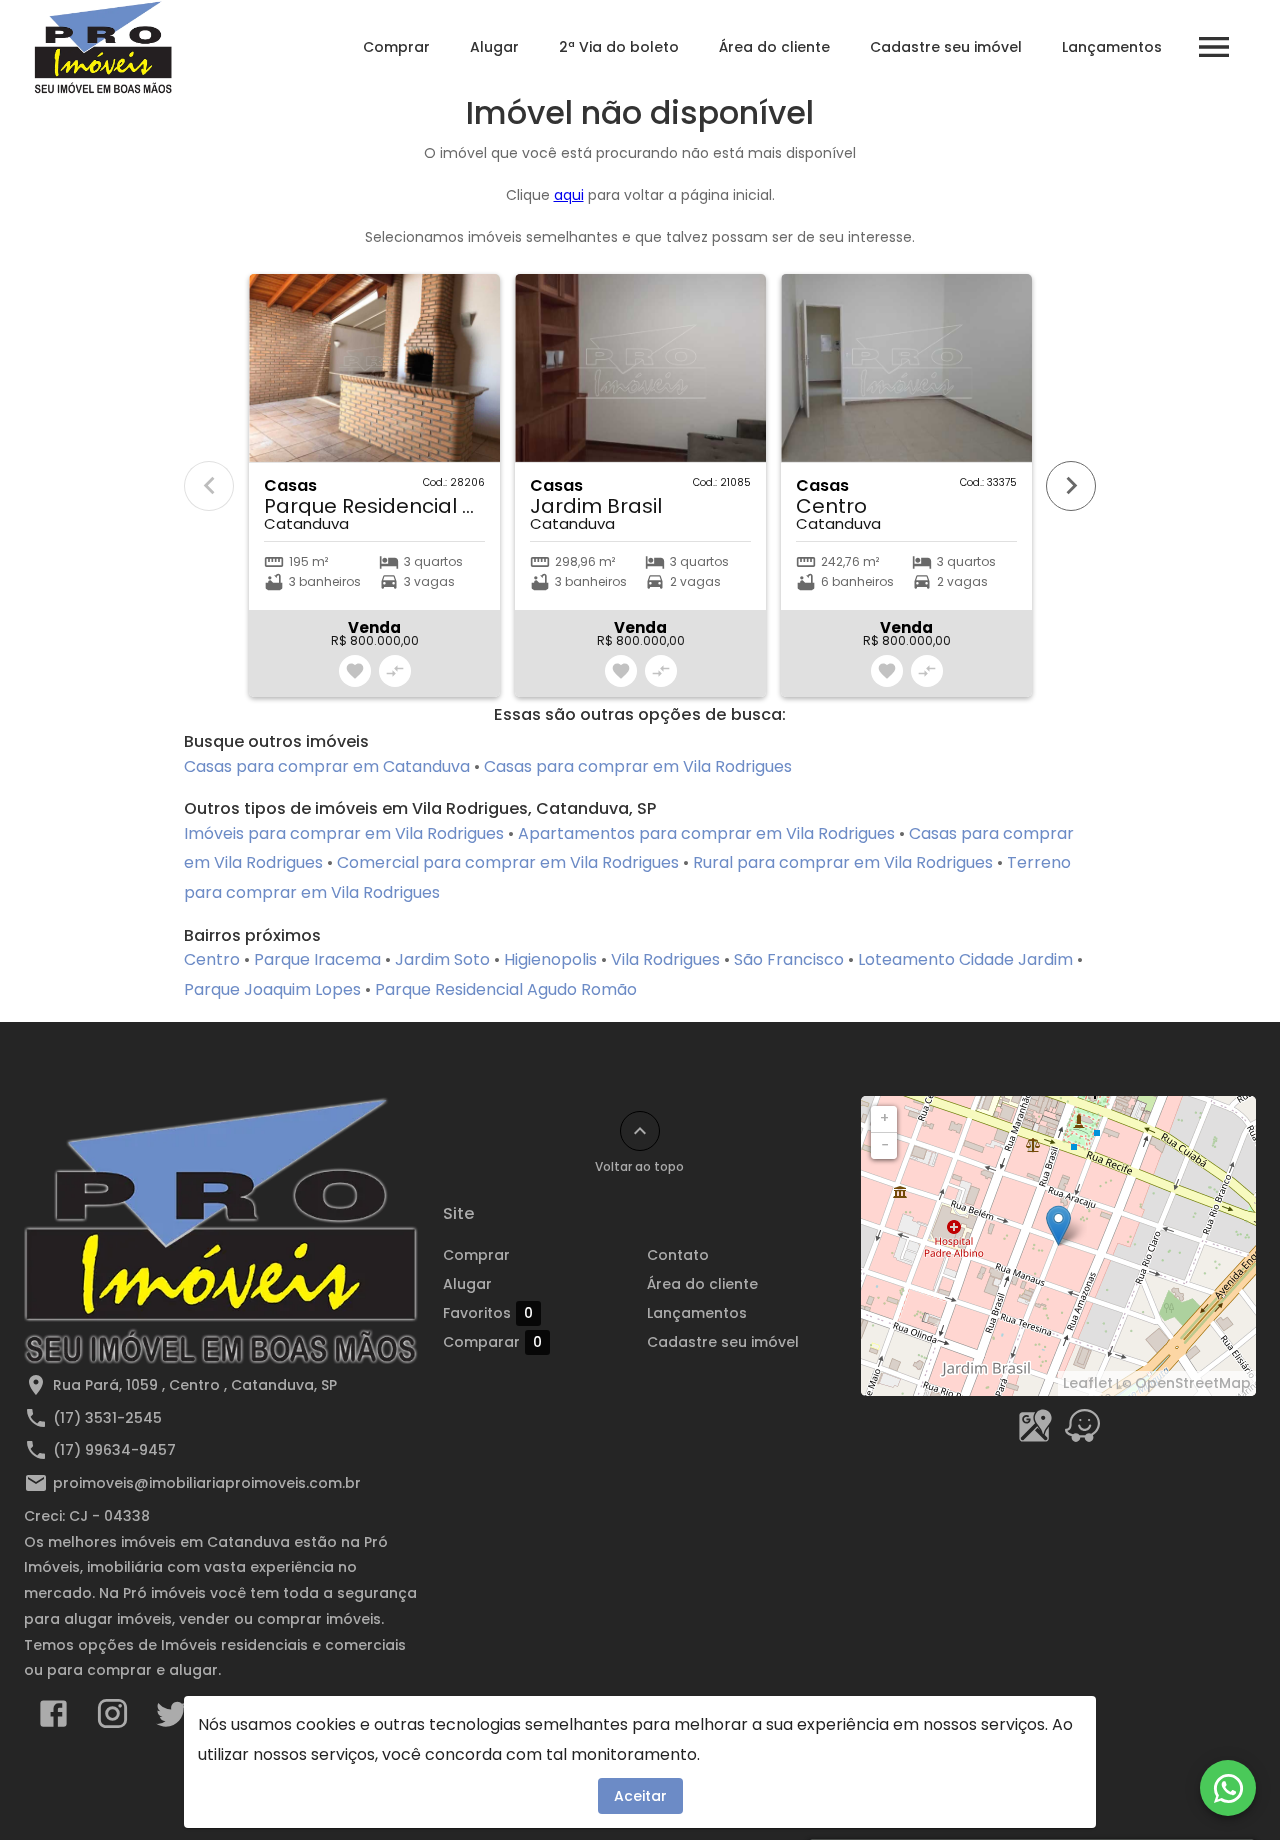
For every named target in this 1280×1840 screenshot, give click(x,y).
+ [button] (884, 1118)
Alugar (494, 47)
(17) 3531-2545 (107, 1418)
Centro (212, 959)
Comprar (396, 47)
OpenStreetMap (1193, 1383)
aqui (569, 195)
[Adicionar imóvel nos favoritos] (355, 671)
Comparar (492, 1342)
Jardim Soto (442, 959)
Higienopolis (550, 959)
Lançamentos (1112, 47)
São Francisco (789, 959)
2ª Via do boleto (619, 47)
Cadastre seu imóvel (946, 47)
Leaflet (1088, 1383)
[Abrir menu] (1214, 47)
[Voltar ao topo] (640, 1131)
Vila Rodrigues (665, 959)
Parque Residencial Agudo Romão (506, 989)
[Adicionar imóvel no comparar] (395, 671)
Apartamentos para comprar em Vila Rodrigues (706, 833)
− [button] (885, 1145)
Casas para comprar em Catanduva (327, 766)
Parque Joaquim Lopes (272, 989)
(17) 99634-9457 (114, 1450)
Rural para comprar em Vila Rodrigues (843, 862)
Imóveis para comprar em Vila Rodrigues (344, 833)
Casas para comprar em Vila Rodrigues (638, 766)
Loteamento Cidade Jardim (965, 959)
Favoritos (488, 1313)
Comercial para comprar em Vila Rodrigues (508, 862)
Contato (678, 1255)
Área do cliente (774, 47)
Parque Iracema (317, 959)
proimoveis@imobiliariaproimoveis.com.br (207, 1483)
